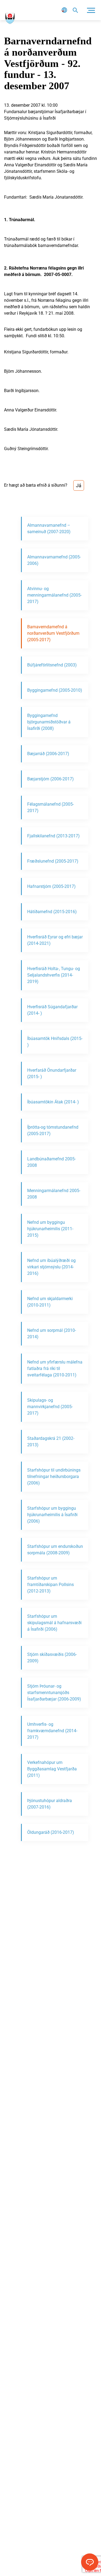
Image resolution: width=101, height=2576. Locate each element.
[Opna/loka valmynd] (91, 10)
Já (79, 485)
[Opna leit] (75, 10)
